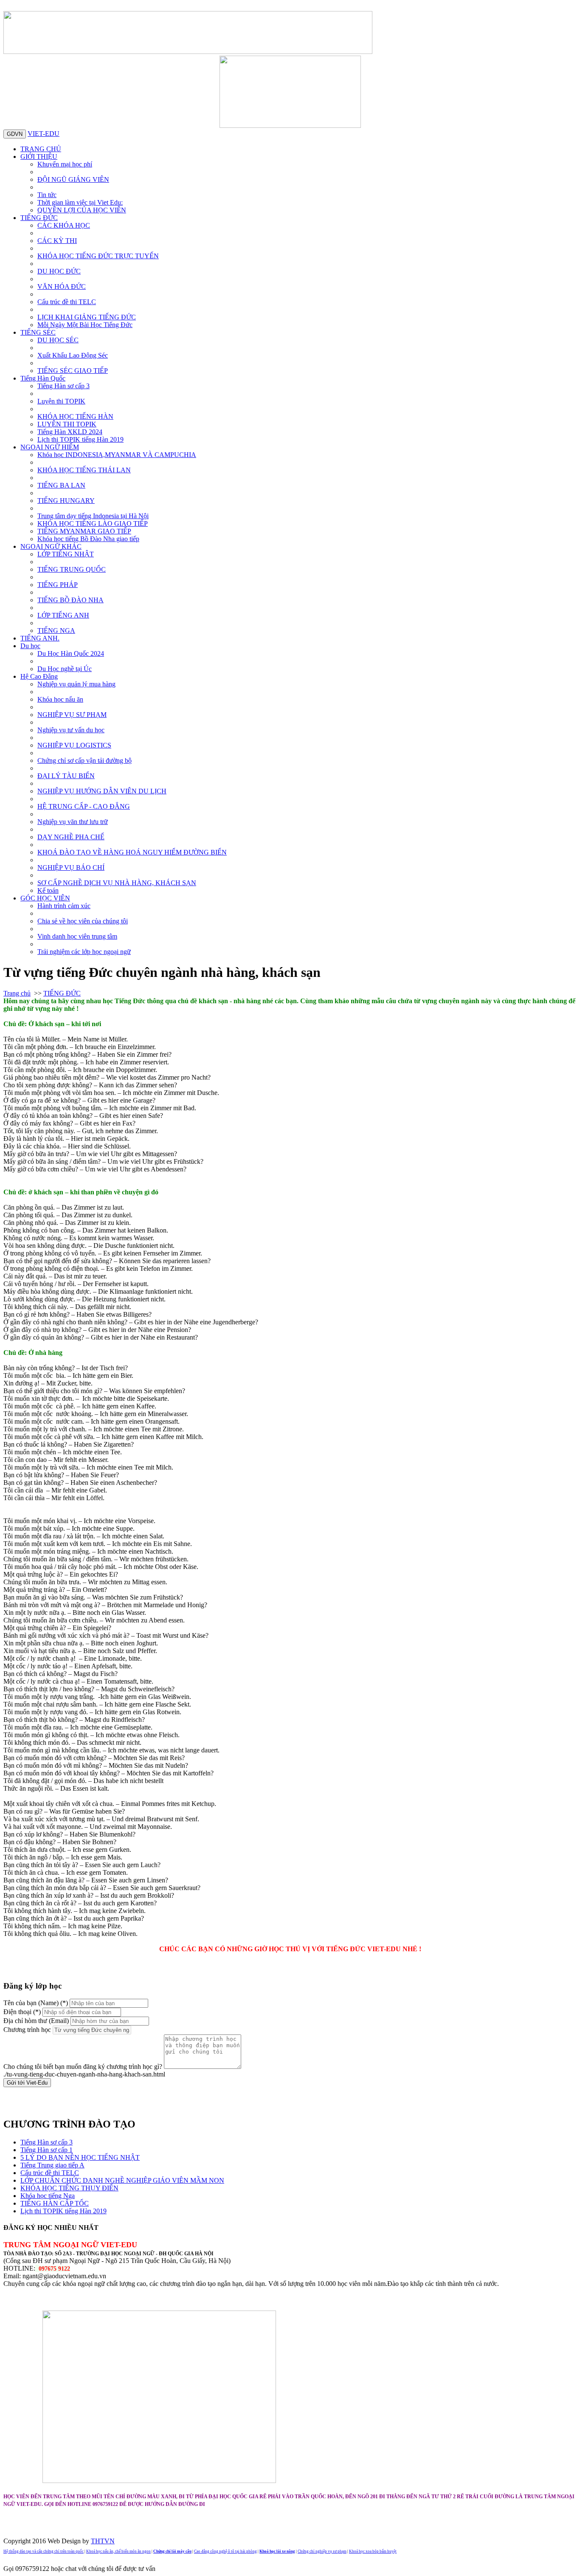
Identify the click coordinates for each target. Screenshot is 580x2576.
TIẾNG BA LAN (61, 485)
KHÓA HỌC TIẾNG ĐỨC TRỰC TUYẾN (98, 256)
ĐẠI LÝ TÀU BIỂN (66, 776)
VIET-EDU (44, 134)
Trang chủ (17, 993)
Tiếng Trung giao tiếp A (52, 2165)
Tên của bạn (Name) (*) (36, 2003)
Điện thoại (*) (22, 2012)
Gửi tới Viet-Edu (27, 2083)
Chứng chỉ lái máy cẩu (172, 2551)
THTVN (103, 2541)
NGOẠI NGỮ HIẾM (50, 447)
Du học (30, 646)
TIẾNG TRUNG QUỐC (72, 569)
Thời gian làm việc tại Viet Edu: (80, 202)
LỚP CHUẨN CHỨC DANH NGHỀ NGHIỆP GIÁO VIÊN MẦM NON (122, 2180)
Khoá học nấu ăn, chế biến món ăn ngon (118, 2551)
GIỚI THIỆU (39, 157)
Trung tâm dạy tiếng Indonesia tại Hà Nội (93, 516)
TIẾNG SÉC (38, 332)
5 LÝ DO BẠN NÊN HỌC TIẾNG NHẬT (80, 2157)
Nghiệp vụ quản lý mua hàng (76, 684)
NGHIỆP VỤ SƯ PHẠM (72, 715)
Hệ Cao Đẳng (39, 676)
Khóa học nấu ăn (60, 699)
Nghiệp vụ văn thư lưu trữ (73, 822)
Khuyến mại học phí (65, 164)
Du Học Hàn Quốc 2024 (71, 653)
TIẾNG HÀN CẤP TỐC (55, 2203)
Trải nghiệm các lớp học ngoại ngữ (84, 952)
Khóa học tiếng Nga (48, 2196)
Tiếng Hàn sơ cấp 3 (63, 386)
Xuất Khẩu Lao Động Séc (73, 355)
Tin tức (47, 195)
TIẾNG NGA (56, 631)
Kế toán (48, 890)
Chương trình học (27, 2030)
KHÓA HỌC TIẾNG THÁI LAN (84, 470)
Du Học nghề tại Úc (65, 669)
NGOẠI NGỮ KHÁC (51, 546)
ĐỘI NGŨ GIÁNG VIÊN (73, 179)
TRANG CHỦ (41, 149)
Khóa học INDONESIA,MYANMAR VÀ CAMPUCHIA (117, 455)
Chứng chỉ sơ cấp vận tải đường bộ (84, 760)
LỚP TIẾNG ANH (63, 615)
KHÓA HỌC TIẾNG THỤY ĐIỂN (69, 2188)
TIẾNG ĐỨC (39, 218)
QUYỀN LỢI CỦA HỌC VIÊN (82, 210)
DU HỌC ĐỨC (59, 271)
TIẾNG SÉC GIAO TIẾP (73, 371)
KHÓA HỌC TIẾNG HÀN (75, 416)
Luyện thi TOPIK (61, 401)
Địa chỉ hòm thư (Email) (36, 2021)
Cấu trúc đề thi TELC (67, 302)
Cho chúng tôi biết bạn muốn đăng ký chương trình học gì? (83, 2067)
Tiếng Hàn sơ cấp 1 (46, 2150)
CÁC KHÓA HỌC (64, 225)
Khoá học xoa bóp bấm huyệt (373, 2551)
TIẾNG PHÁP (58, 585)
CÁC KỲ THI (57, 241)
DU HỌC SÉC (58, 340)
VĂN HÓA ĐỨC (62, 286)
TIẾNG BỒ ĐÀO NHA (70, 600)
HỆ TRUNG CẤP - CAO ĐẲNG (84, 806)
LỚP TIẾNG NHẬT (66, 554)
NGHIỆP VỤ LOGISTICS (74, 745)
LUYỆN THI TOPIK (67, 424)
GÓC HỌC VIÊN (45, 898)
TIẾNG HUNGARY (66, 501)
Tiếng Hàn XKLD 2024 (70, 432)
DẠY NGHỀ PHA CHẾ (71, 837)
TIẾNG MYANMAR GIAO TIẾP (84, 531)
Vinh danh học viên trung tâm (77, 936)
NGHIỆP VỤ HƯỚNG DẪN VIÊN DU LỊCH (102, 791)
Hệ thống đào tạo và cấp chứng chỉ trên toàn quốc (44, 2551)
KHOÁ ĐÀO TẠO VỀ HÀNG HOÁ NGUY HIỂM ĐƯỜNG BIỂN (132, 852)
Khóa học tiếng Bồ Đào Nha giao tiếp (88, 539)
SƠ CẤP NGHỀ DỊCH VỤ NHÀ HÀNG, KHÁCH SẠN (117, 883)
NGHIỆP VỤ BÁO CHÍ (71, 868)
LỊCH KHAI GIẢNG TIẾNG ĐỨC (87, 317)
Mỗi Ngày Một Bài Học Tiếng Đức (85, 325)
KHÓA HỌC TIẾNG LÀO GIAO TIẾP (93, 523)
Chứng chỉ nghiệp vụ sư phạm (322, 2551)
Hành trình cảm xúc (64, 906)
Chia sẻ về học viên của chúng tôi (83, 921)
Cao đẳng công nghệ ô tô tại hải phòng (225, 2551)
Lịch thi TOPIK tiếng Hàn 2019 (80, 439)
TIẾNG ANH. (40, 638)
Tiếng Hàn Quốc (43, 378)
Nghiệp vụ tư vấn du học (71, 730)
